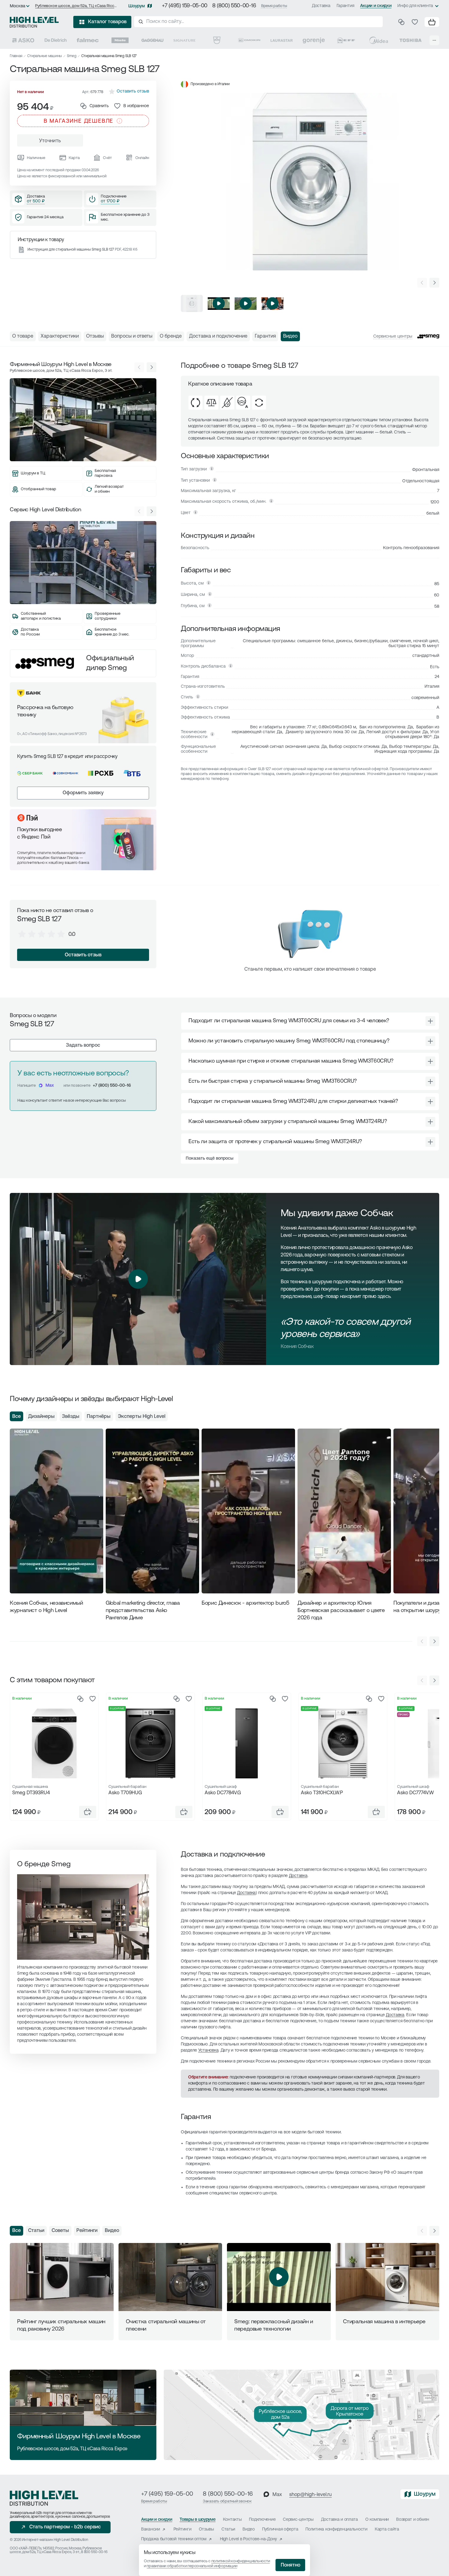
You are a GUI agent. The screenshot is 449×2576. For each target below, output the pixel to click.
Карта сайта (387, 2529)
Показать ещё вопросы (210, 1159)
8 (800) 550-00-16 (234, 6)
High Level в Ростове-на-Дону (248, 2539)
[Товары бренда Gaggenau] (152, 40)
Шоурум (137, 6)
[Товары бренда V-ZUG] (217, 40)
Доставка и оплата (339, 2520)
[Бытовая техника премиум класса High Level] (34, 22)
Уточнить (50, 141)
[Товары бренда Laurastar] (282, 40)
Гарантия (345, 6)
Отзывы (206, 2529)
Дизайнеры (41, 1417)
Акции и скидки (376, 6)
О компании (377, 2520)
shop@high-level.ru (310, 2495)
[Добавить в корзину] (88, 1812)
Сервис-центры (298, 2520)
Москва (18, 6)
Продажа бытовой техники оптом (174, 2539)
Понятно (290, 2565)
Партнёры (99, 1417)
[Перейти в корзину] (432, 22)
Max (50, 1086)
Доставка (321, 6)
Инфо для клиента (415, 6)
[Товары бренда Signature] (184, 40)
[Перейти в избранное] (415, 22)
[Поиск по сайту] (258, 22)
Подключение (262, 2520)
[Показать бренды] (434, 40)
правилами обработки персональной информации (192, 2566)
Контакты (232, 2520)
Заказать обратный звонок (227, 2501)
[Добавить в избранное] (93, 1699)
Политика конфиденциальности (336, 2529)
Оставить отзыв (83, 955)
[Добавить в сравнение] (80, 1699)
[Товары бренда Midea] (378, 40)
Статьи (36, 2231)
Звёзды (71, 1417)
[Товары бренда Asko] (23, 40)
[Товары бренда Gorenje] (314, 40)
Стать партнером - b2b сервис (65, 2527)
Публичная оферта (280, 2529)
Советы (60, 2231)
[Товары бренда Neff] (346, 40)
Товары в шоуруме (198, 2520)
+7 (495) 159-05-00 (185, 6)
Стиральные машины (44, 56)
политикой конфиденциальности (241, 2561)
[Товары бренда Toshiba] (411, 40)
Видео (112, 2231)
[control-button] (434, 283)
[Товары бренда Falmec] (88, 40)
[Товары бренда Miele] (120, 40)
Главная (16, 56)
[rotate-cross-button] (430, 1021)
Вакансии (151, 2529)
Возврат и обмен (413, 2520)
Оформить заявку (83, 793)
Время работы (274, 6)
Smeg (71, 56)
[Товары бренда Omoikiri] (249, 40)
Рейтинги (87, 2231)
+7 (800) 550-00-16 (112, 1086)
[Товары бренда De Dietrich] (56, 40)
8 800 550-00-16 (94, 2552)
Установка (208, 2051)
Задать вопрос (83, 1045)
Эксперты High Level (142, 1417)
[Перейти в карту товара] (54, 1743)
